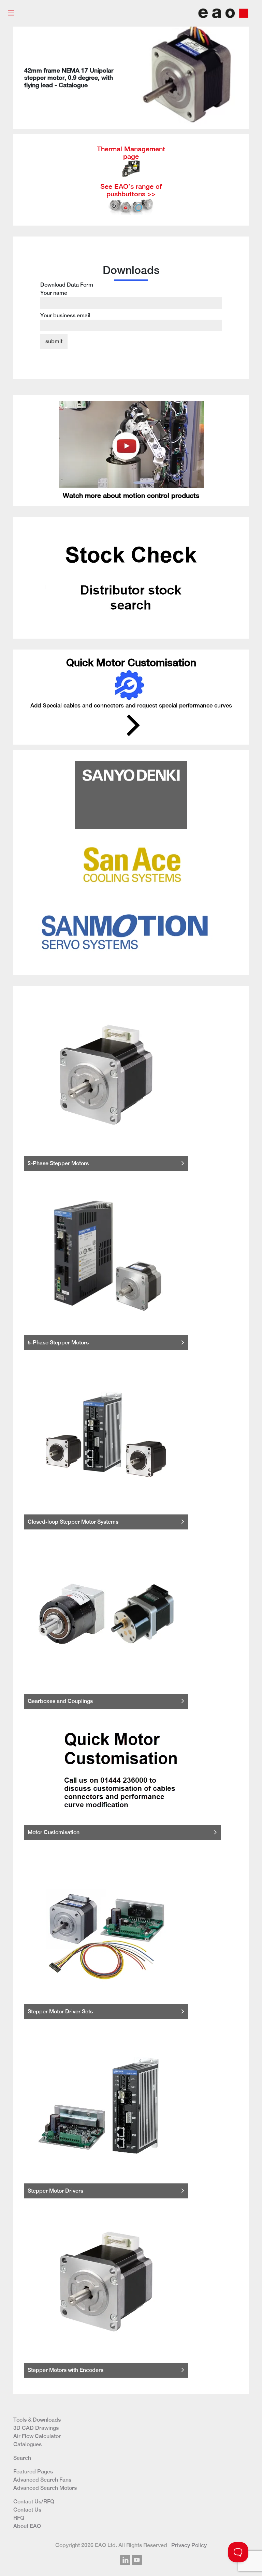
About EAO (27, 2526)
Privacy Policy (189, 2545)
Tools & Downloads (37, 2420)
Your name (54, 293)
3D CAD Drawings (36, 2428)
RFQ (19, 2518)
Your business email (65, 315)
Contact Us (27, 2510)
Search (22, 2458)
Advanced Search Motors (45, 2488)
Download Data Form (67, 300)
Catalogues (27, 2444)
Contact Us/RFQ (34, 2502)
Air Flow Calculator (37, 2436)
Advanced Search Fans (42, 2480)
